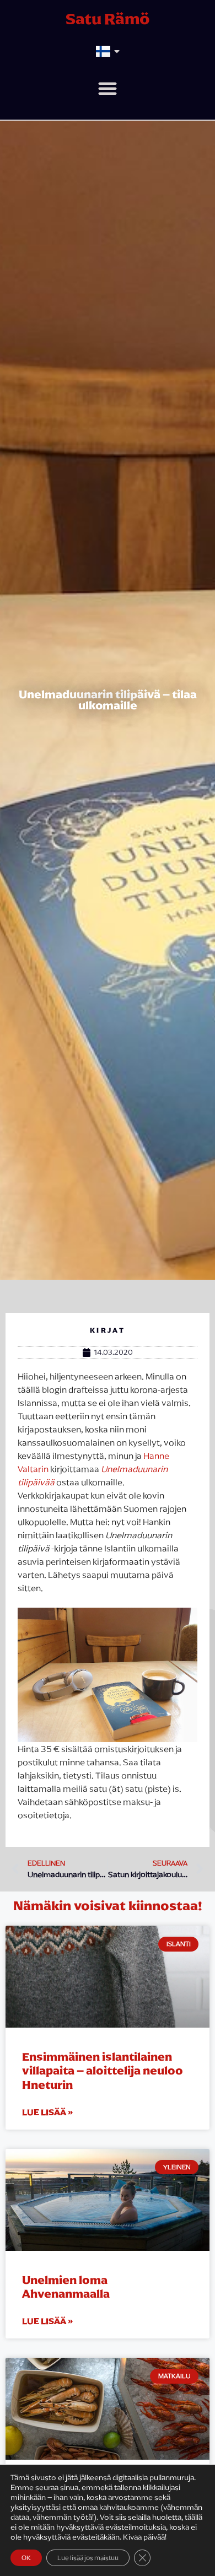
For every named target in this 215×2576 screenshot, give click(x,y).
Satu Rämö (108, 19)
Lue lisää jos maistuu (88, 2558)
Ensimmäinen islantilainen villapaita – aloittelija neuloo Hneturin (103, 2070)
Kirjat (108, 1330)
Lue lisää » (47, 2112)
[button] (108, 88)
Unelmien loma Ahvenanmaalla (66, 2287)
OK (26, 2558)
